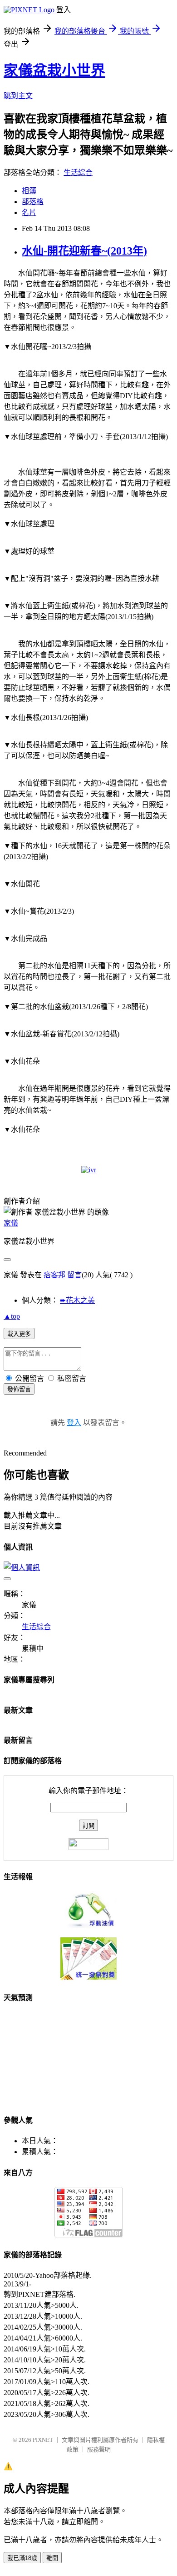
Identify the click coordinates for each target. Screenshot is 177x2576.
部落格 (33, 202)
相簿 (29, 191)
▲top (12, 1316)
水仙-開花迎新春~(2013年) (84, 251)
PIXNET (43, 2440)
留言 (74, 1275)
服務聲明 (99, 2449)
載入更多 (19, 1334)
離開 (52, 2558)
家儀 (11, 1223)
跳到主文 (18, 96)
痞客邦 (54, 1275)
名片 (29, 213)
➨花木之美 (77, 1300)
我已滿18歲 (22, 2558)
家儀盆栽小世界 (54, 70)
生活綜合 (78, 173)
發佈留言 (19, 1389)
